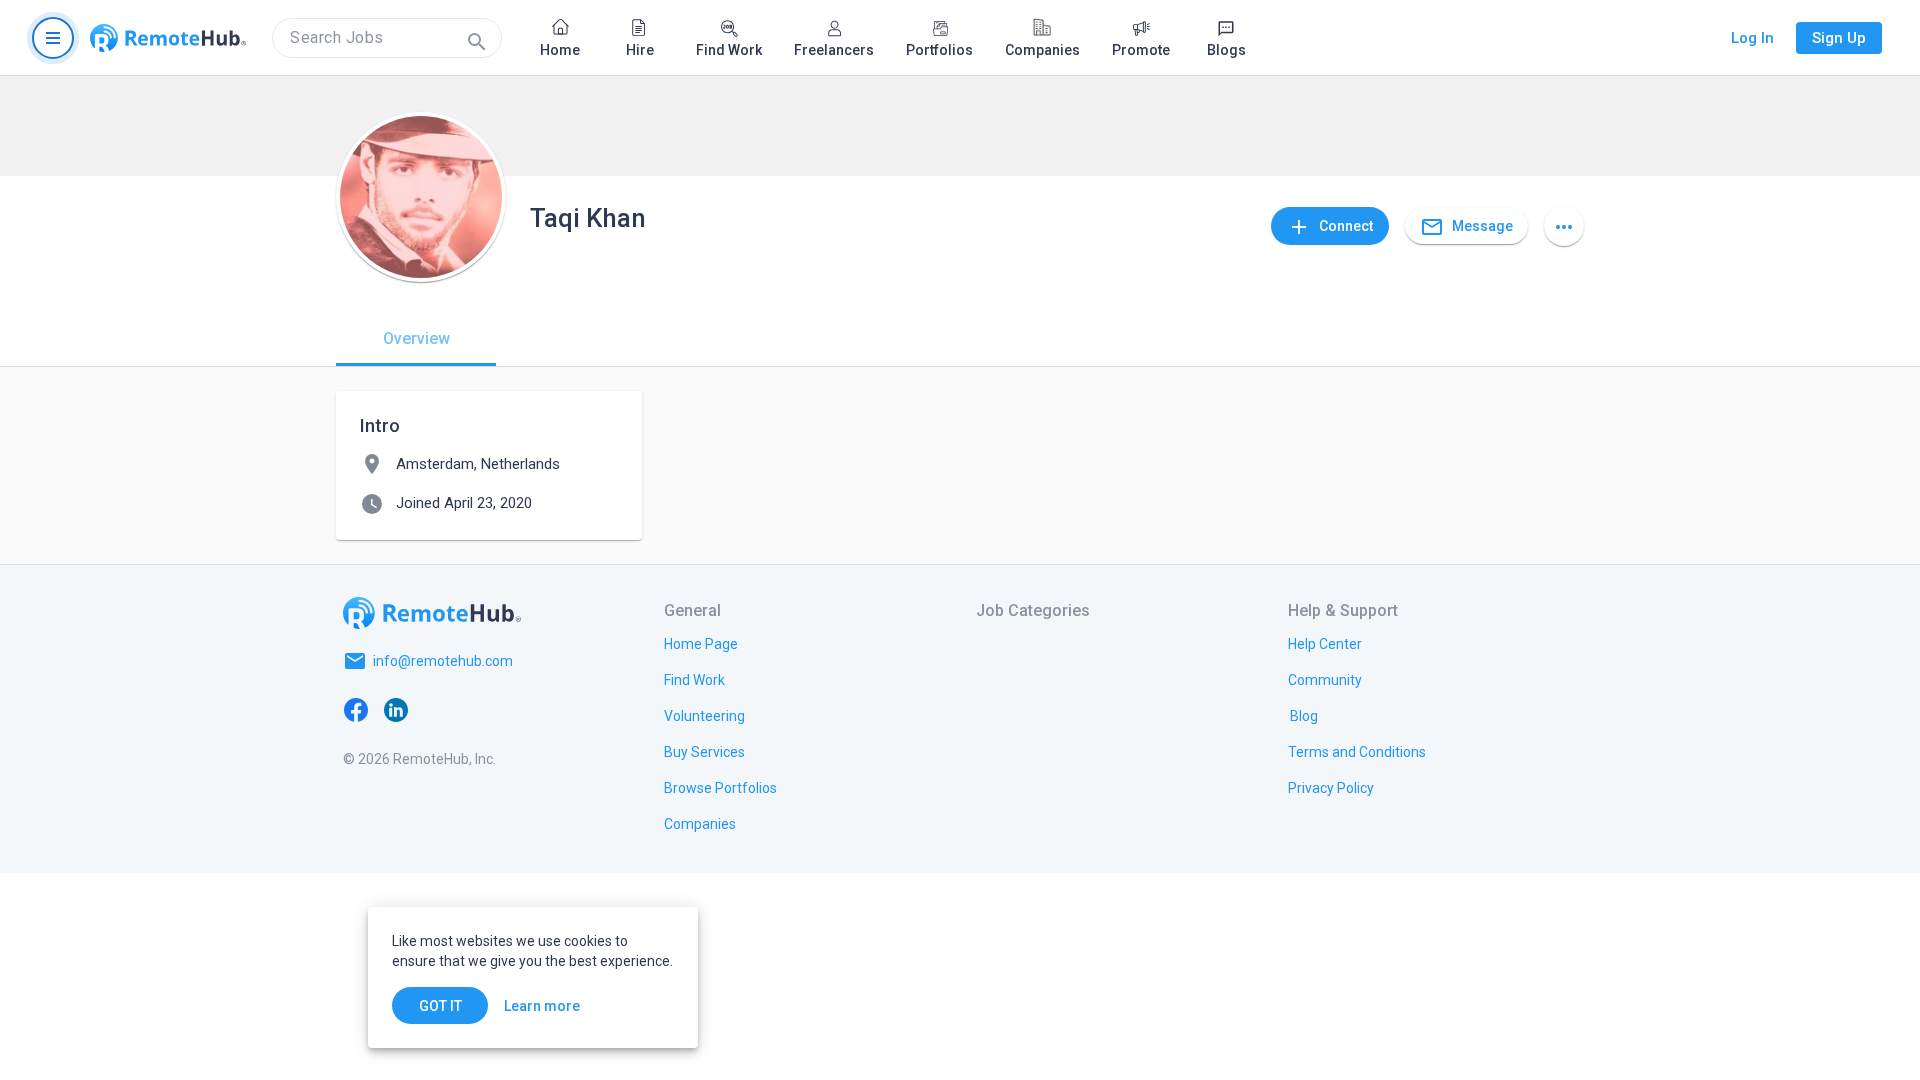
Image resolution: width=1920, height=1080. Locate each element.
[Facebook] (356, 709)
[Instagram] (476, 709)
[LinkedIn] (396, 709)
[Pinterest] (516, 709)
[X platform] (436, 709)
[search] (387, 38)
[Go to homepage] (168, 38)
